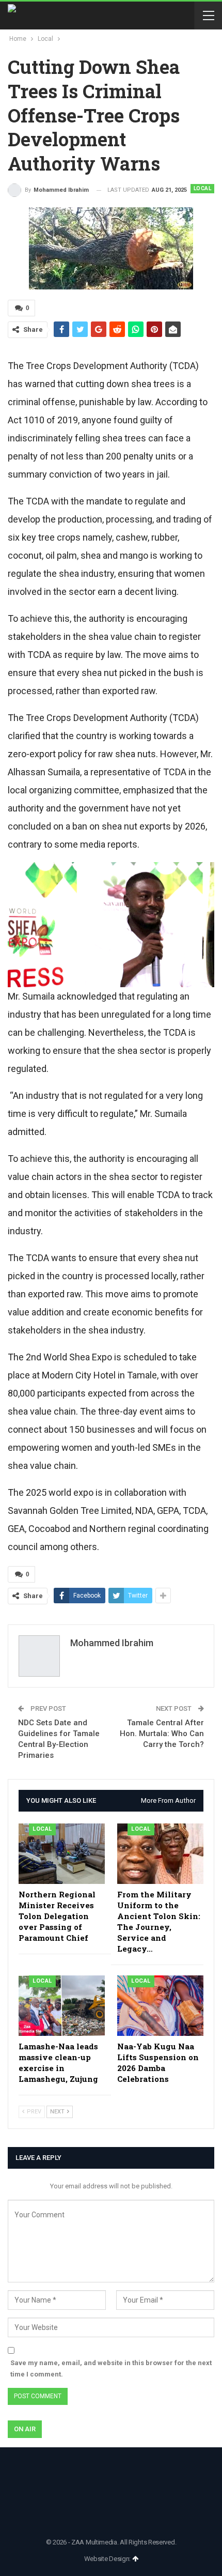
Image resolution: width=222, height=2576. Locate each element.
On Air (25, 2429)
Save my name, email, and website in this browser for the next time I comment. (111, 2368)
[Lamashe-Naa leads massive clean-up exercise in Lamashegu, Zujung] (62, 2006)
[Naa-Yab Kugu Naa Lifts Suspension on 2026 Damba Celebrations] (160, 2006)
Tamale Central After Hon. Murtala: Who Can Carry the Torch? (162, 1734)
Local (203, 188)
